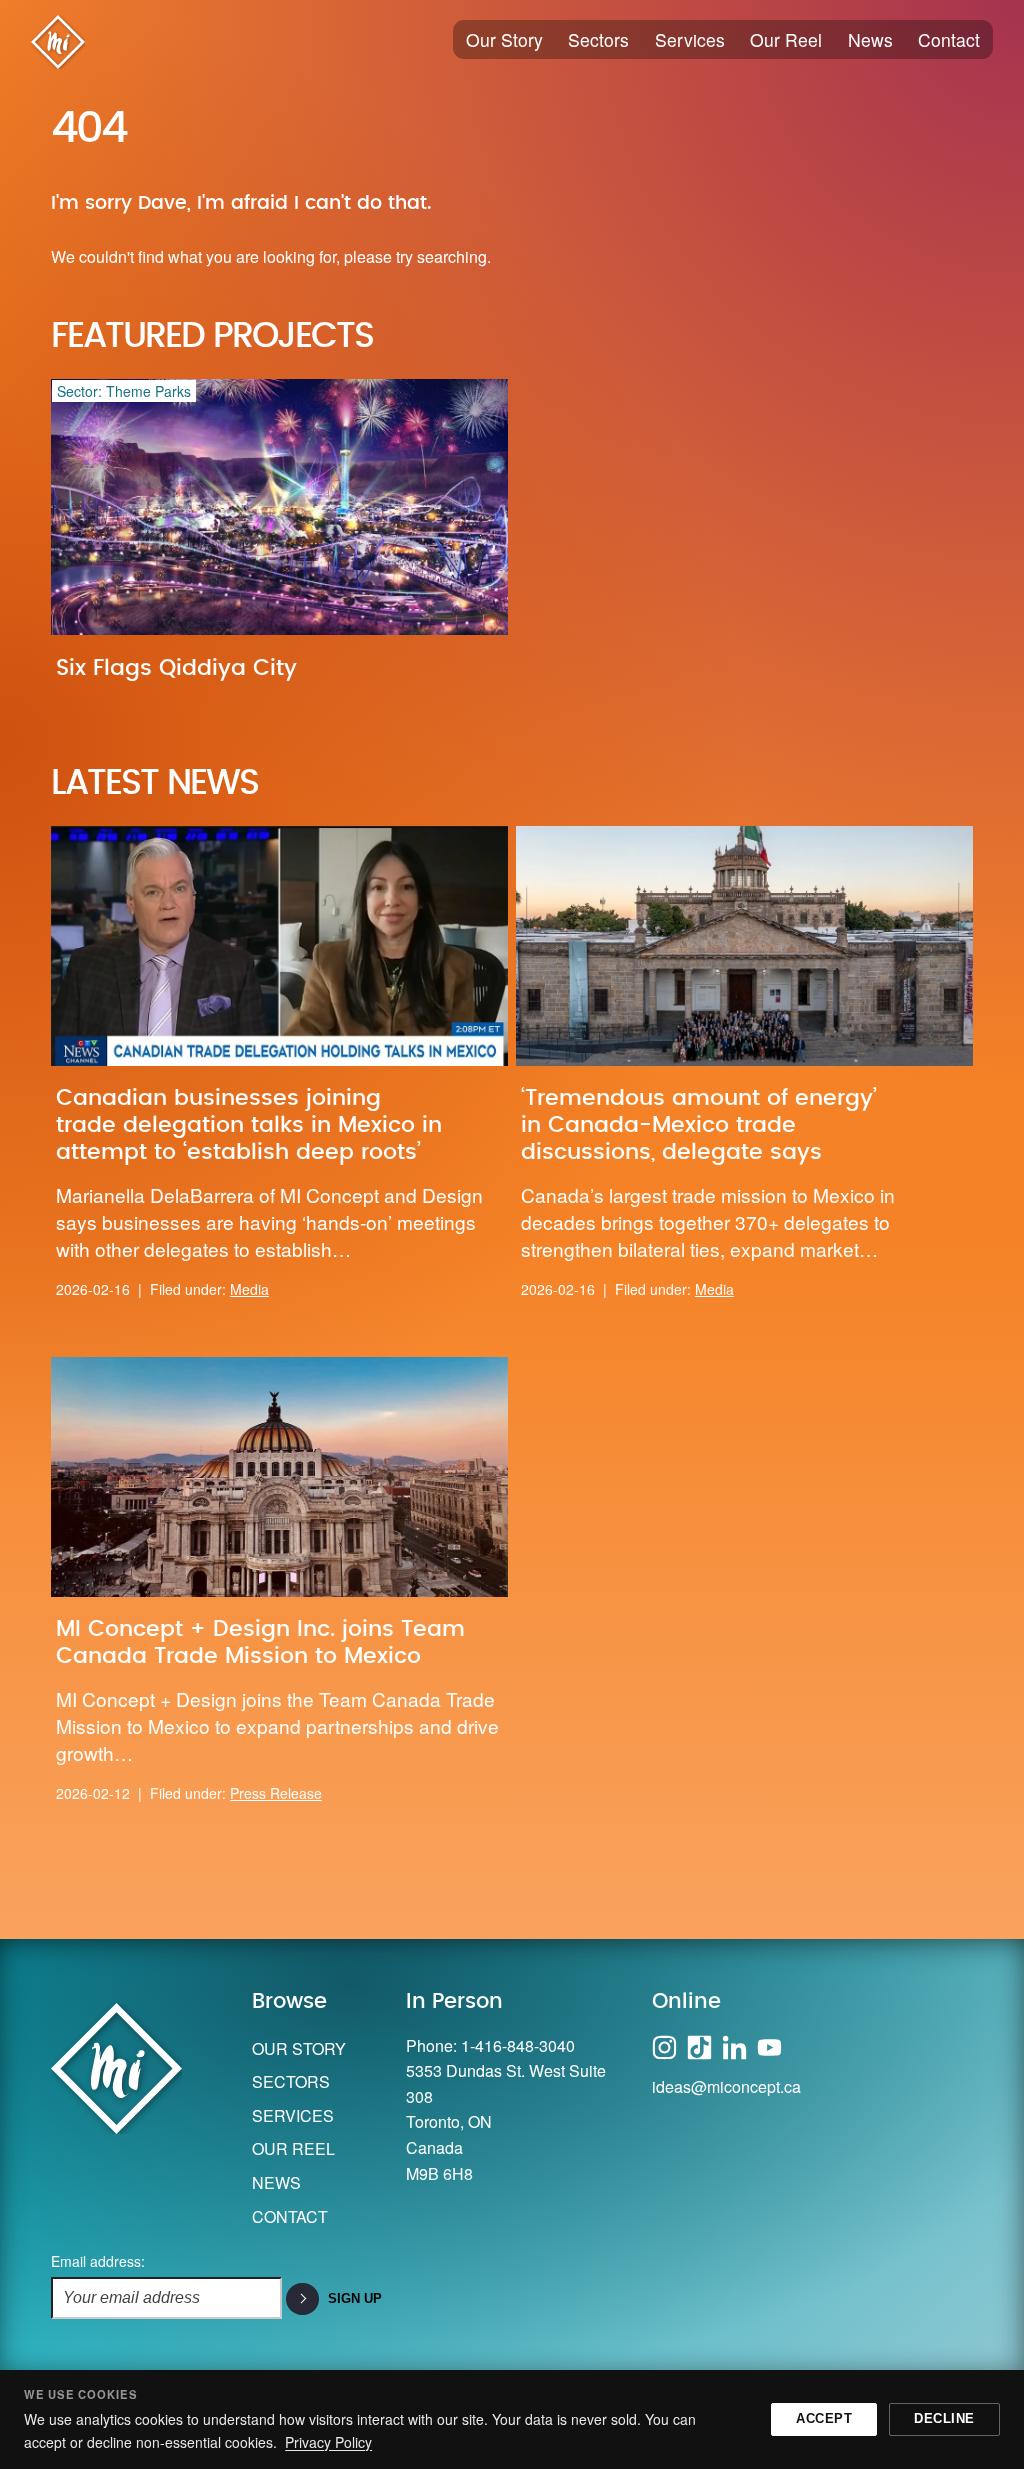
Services (690, 39)
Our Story (504, 39)
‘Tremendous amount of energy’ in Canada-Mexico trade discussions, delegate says (699, 1125)
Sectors (598, 39)
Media (249, 1289)
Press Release (276, 1793)
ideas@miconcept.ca (726, 2086)
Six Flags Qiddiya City (176, 668)
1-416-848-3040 (518, 2045)
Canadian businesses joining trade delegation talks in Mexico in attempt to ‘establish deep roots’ (249, 1125)
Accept (824, 2418)
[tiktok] (699, 2045)
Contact (949, 39)
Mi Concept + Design (58, 42)
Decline (944, 2418)
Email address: (98, 2261)
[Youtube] (769, 2045)
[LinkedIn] (734, 2045)
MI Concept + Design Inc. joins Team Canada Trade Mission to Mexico (260, 1642)
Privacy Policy (328, 2442)
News (870, 39)
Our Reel (786, 39)
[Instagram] (664, 2045)
